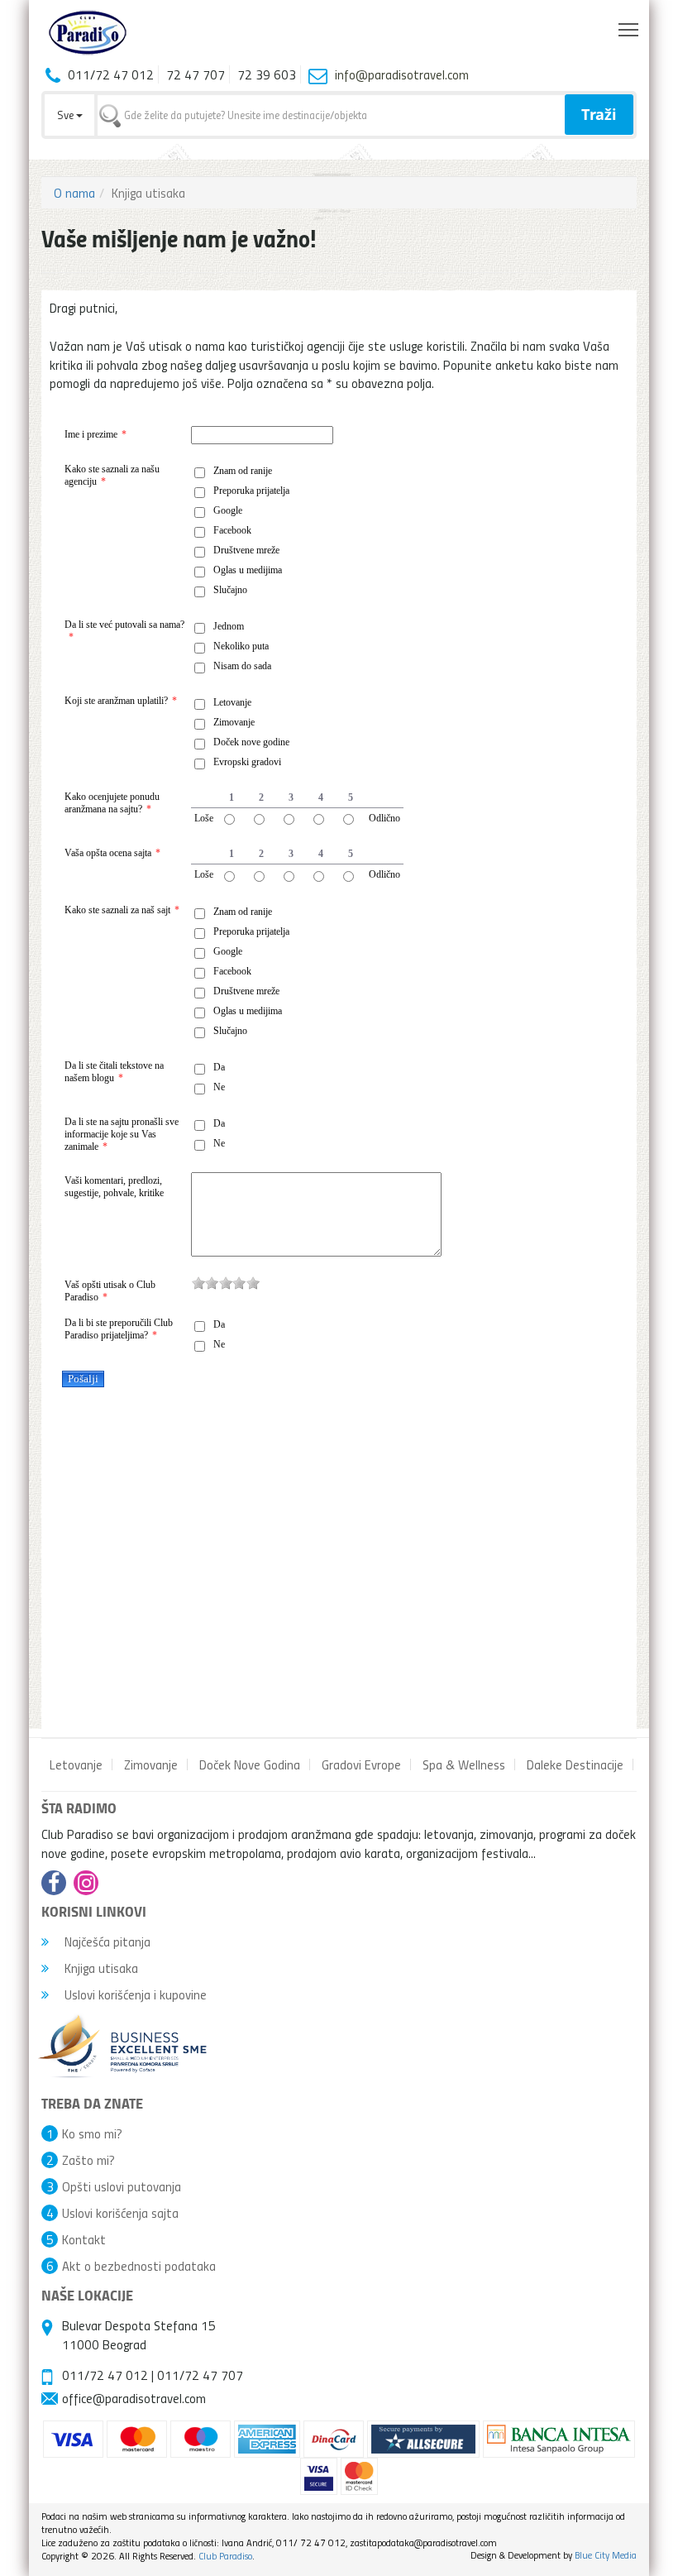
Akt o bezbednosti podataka (139, 2266)
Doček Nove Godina (250, 1764)
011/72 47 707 (200, 2375)
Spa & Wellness (464, 1764)
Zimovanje (151, 1764)
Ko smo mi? (92, 2133)
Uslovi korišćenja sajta (120, 2213)
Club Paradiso (225, 2556)
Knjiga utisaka (100, 1968)
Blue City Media (606, 2555)
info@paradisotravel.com (402, 74)
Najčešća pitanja (106, 1942)
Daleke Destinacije (575, 1764)
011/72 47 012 (105, 2375)
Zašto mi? (88, 2160)
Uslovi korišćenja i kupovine (134, 1994)
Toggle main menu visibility (629, 29)
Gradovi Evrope (361, 1764)
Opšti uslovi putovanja (122, 2186)
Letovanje (76, 1764)
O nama (74, 193)
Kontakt (84, 2239)
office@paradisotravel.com (134, 2398)
